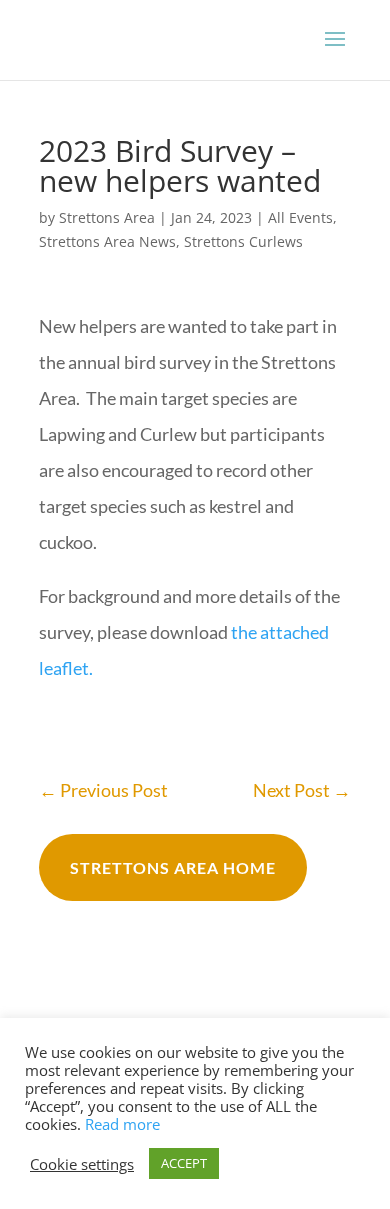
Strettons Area (107, 217)
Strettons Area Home (173, 867)
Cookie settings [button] (82, 1164)
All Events (300, 217)
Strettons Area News (107, 241)
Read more (122, 1124)
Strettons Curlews (243, 241)
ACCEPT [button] (184, 1163)
